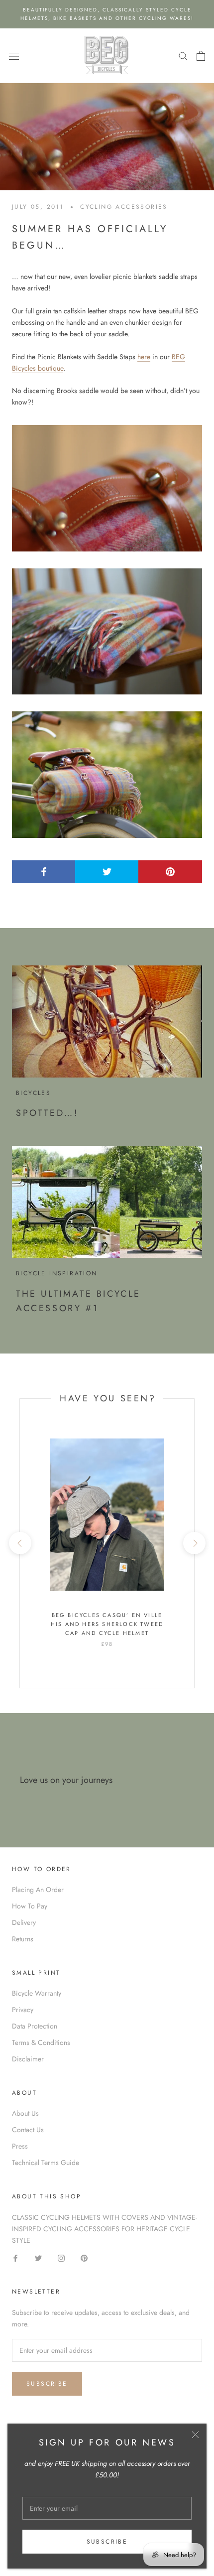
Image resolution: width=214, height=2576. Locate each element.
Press (20, 2146)
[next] (194, 1543)
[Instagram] (61, 2257)
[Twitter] (38, 2257)
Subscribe (107, 2542)
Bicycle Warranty (37, 1993)
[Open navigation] (14, 56)
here (144, 357)
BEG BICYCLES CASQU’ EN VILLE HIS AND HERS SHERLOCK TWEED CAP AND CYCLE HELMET (107, 1624)
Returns (23, 1939)
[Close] (195, 2435)
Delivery (24, 1922)
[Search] (183, 56)
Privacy (23, 2010)
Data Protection (35, 2026)
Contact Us (28, 2130)
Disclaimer (28, 2059)
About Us (25, 2113)
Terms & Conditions (41, 2042)
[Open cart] (201, 56)
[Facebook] (15, 2257)
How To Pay (30, 1906)
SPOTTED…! (47, 1113)
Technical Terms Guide (46, 2163)
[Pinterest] (84, 2257)
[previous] (20, 1543)
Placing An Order (38, 1890)
